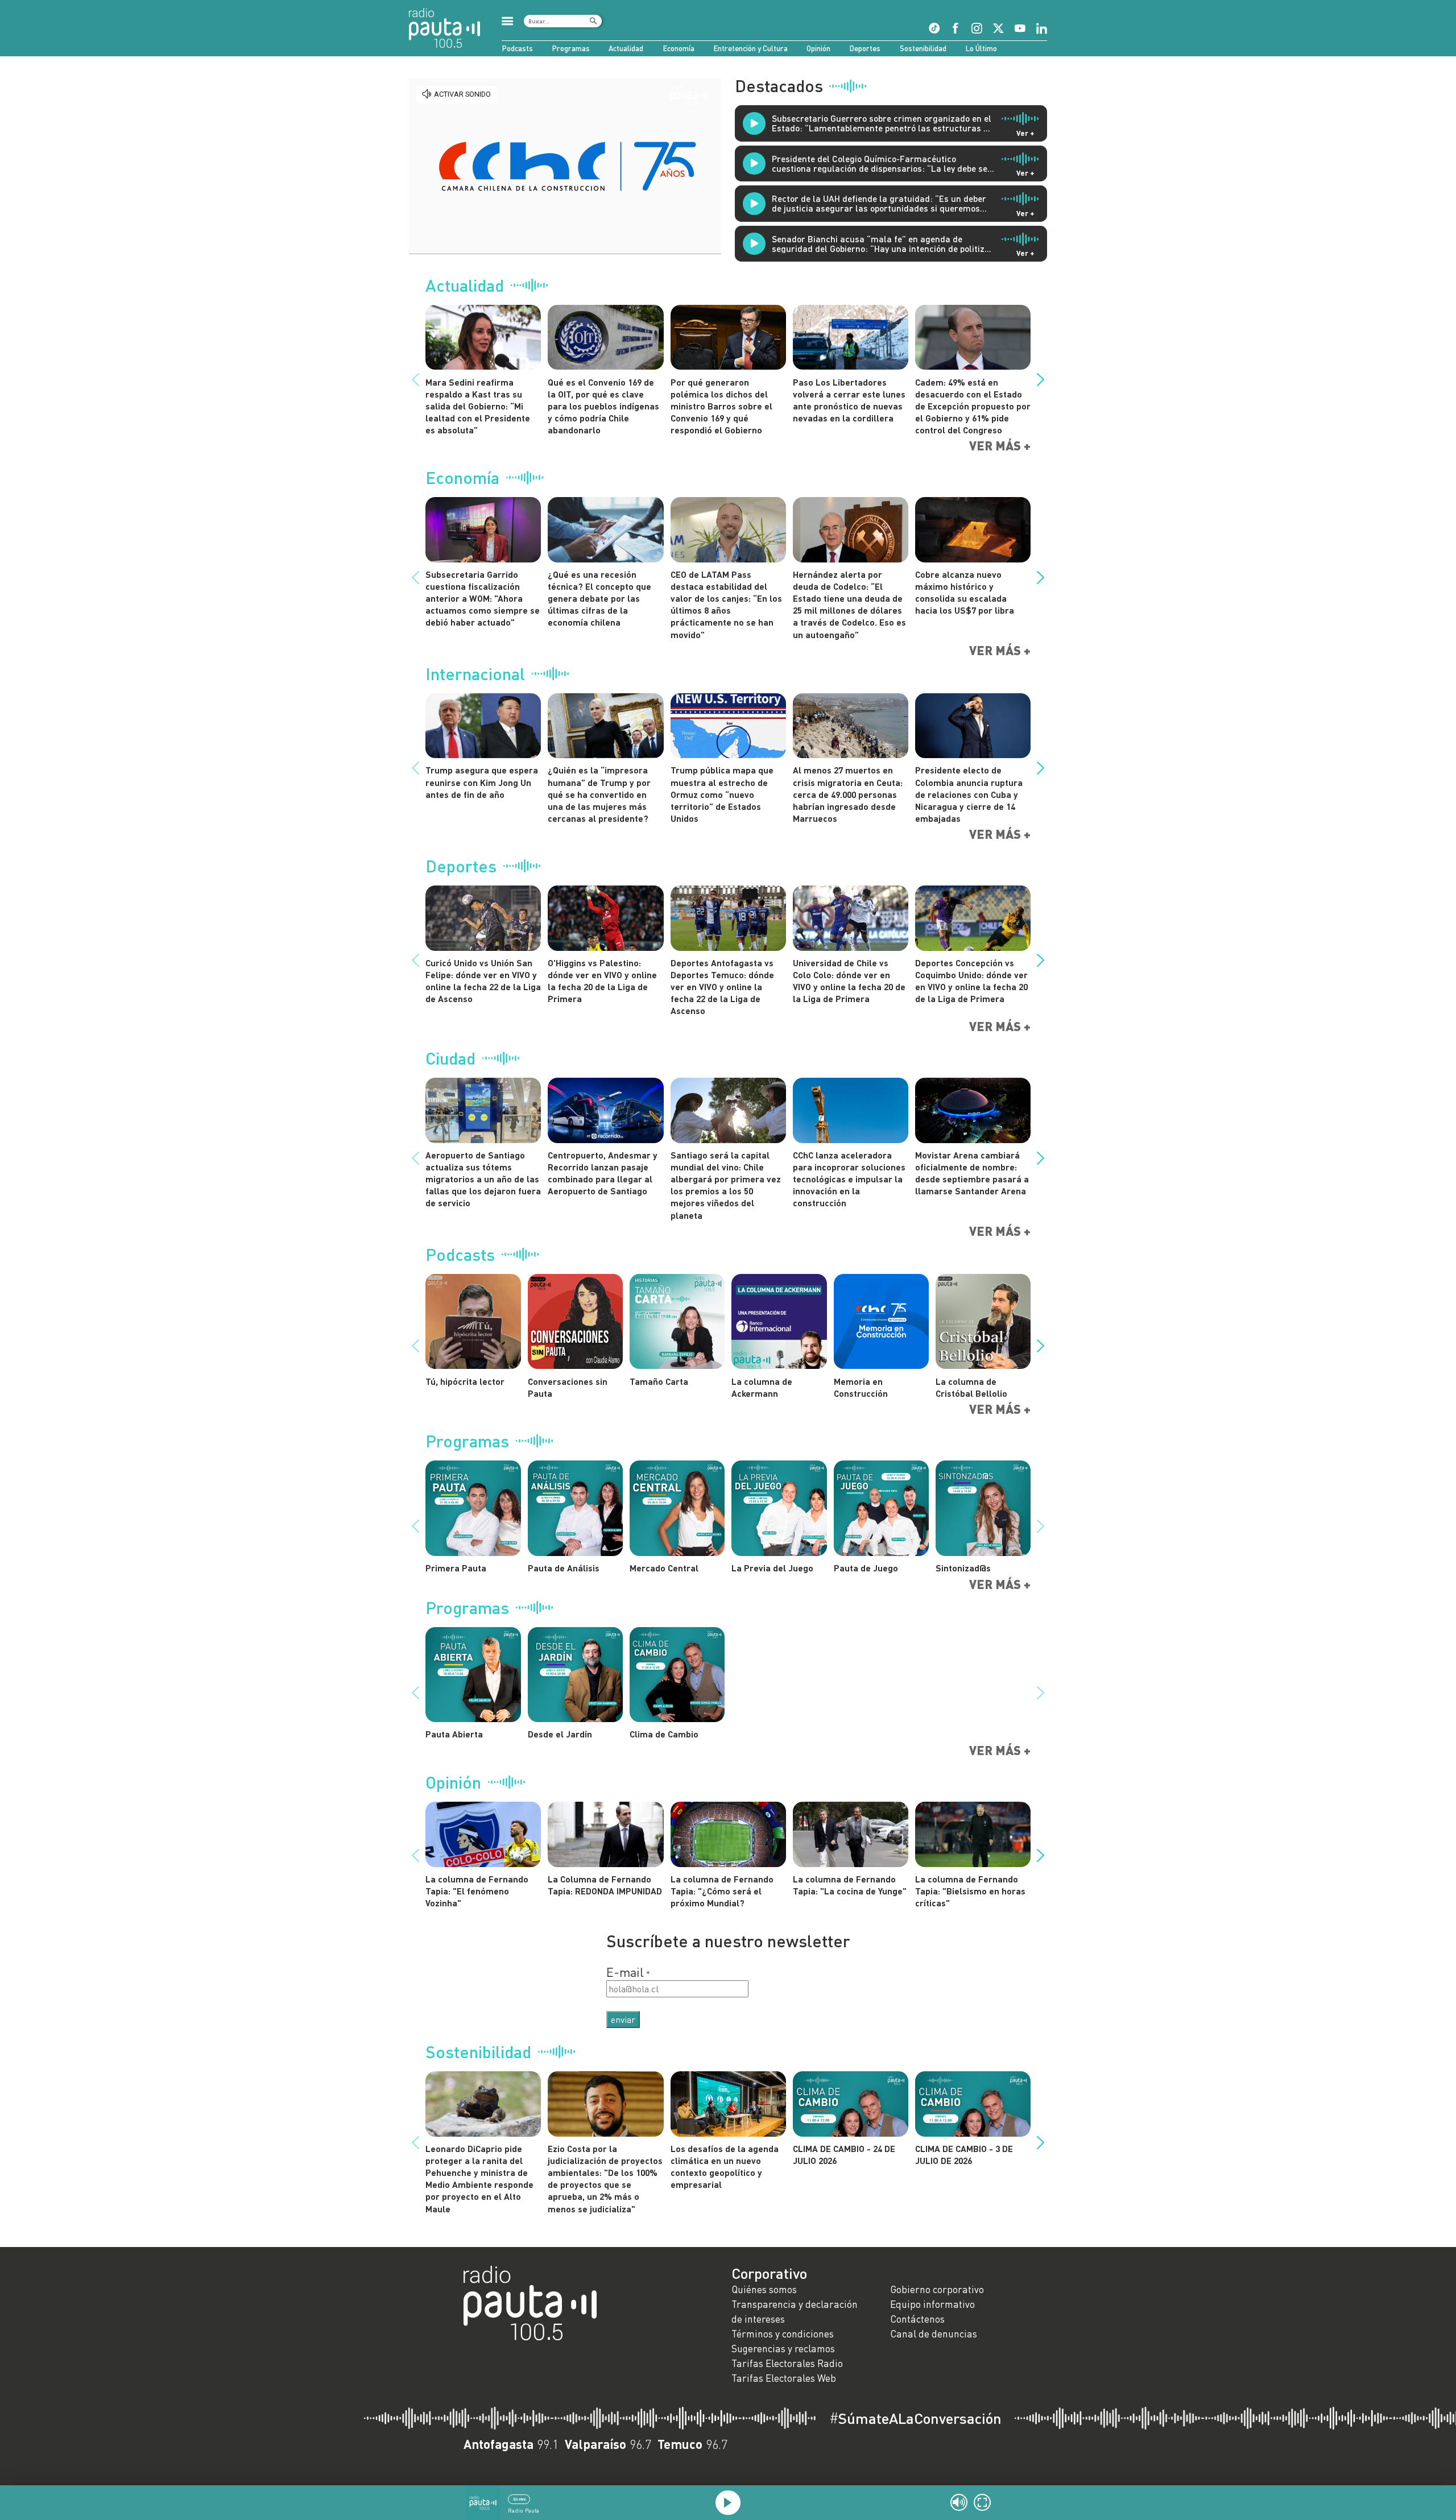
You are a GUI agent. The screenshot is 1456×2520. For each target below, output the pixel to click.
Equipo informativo (932, 2304)
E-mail (625, 1972)
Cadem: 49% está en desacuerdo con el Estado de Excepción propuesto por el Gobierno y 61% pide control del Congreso (973, 406)
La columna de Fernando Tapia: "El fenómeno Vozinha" (477, 1891)
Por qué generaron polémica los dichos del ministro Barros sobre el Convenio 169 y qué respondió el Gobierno (721, 406)
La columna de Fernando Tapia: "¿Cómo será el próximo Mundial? (722, 1891)
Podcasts (517, 48)
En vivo (519, 2499)
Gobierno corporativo (937, 2289)
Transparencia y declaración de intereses (795, 2312)
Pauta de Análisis (564, 1568)
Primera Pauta (456, 1568)
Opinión (818, 48)
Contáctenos (917, 2319)
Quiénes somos (764, 2289)
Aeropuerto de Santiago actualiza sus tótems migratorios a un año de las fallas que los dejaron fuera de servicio (483, 1179)
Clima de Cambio (664, 1734)
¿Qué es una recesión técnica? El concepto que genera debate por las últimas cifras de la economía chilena (599, 598)
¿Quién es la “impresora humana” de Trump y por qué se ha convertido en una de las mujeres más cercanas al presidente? (599, 794)
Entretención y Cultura (750, 48)
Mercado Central (664, 1568)
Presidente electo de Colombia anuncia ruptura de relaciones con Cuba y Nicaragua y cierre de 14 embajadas (969, 794)
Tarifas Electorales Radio (787, 2363)
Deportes (865, 48)
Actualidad (626, 48)
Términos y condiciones (783, 2334)
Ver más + (1000, 446)
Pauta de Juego (866, 1568)
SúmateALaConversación (915, 2418)
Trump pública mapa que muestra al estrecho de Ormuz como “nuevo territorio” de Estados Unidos (722, 794)
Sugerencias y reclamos (783, 2349)
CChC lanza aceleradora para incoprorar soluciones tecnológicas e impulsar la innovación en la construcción (849, 1179)
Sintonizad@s (963, 1568)
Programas (571, 48)
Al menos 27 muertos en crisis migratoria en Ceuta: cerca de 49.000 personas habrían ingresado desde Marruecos (848, 794)
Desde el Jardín (560, 1734)
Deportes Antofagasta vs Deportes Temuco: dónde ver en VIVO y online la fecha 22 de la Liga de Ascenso (722, 987)
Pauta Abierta (454, 1734)
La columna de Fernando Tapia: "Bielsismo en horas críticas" (970, 1891)
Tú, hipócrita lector (465, 1381)
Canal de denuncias (934, 2334)
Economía (679, 48)
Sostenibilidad (923, 48)
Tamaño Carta (659, 1381)
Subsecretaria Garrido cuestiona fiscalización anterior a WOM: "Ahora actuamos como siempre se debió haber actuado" (483, 598)
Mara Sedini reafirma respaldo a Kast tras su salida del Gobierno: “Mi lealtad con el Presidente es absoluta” (478, 406)
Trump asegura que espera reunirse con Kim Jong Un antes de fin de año (482, 782)
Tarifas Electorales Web (784, 2378)
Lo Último (981, 48)
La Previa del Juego (772, 1568)
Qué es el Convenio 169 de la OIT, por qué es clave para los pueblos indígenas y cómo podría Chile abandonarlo (603, 406)
